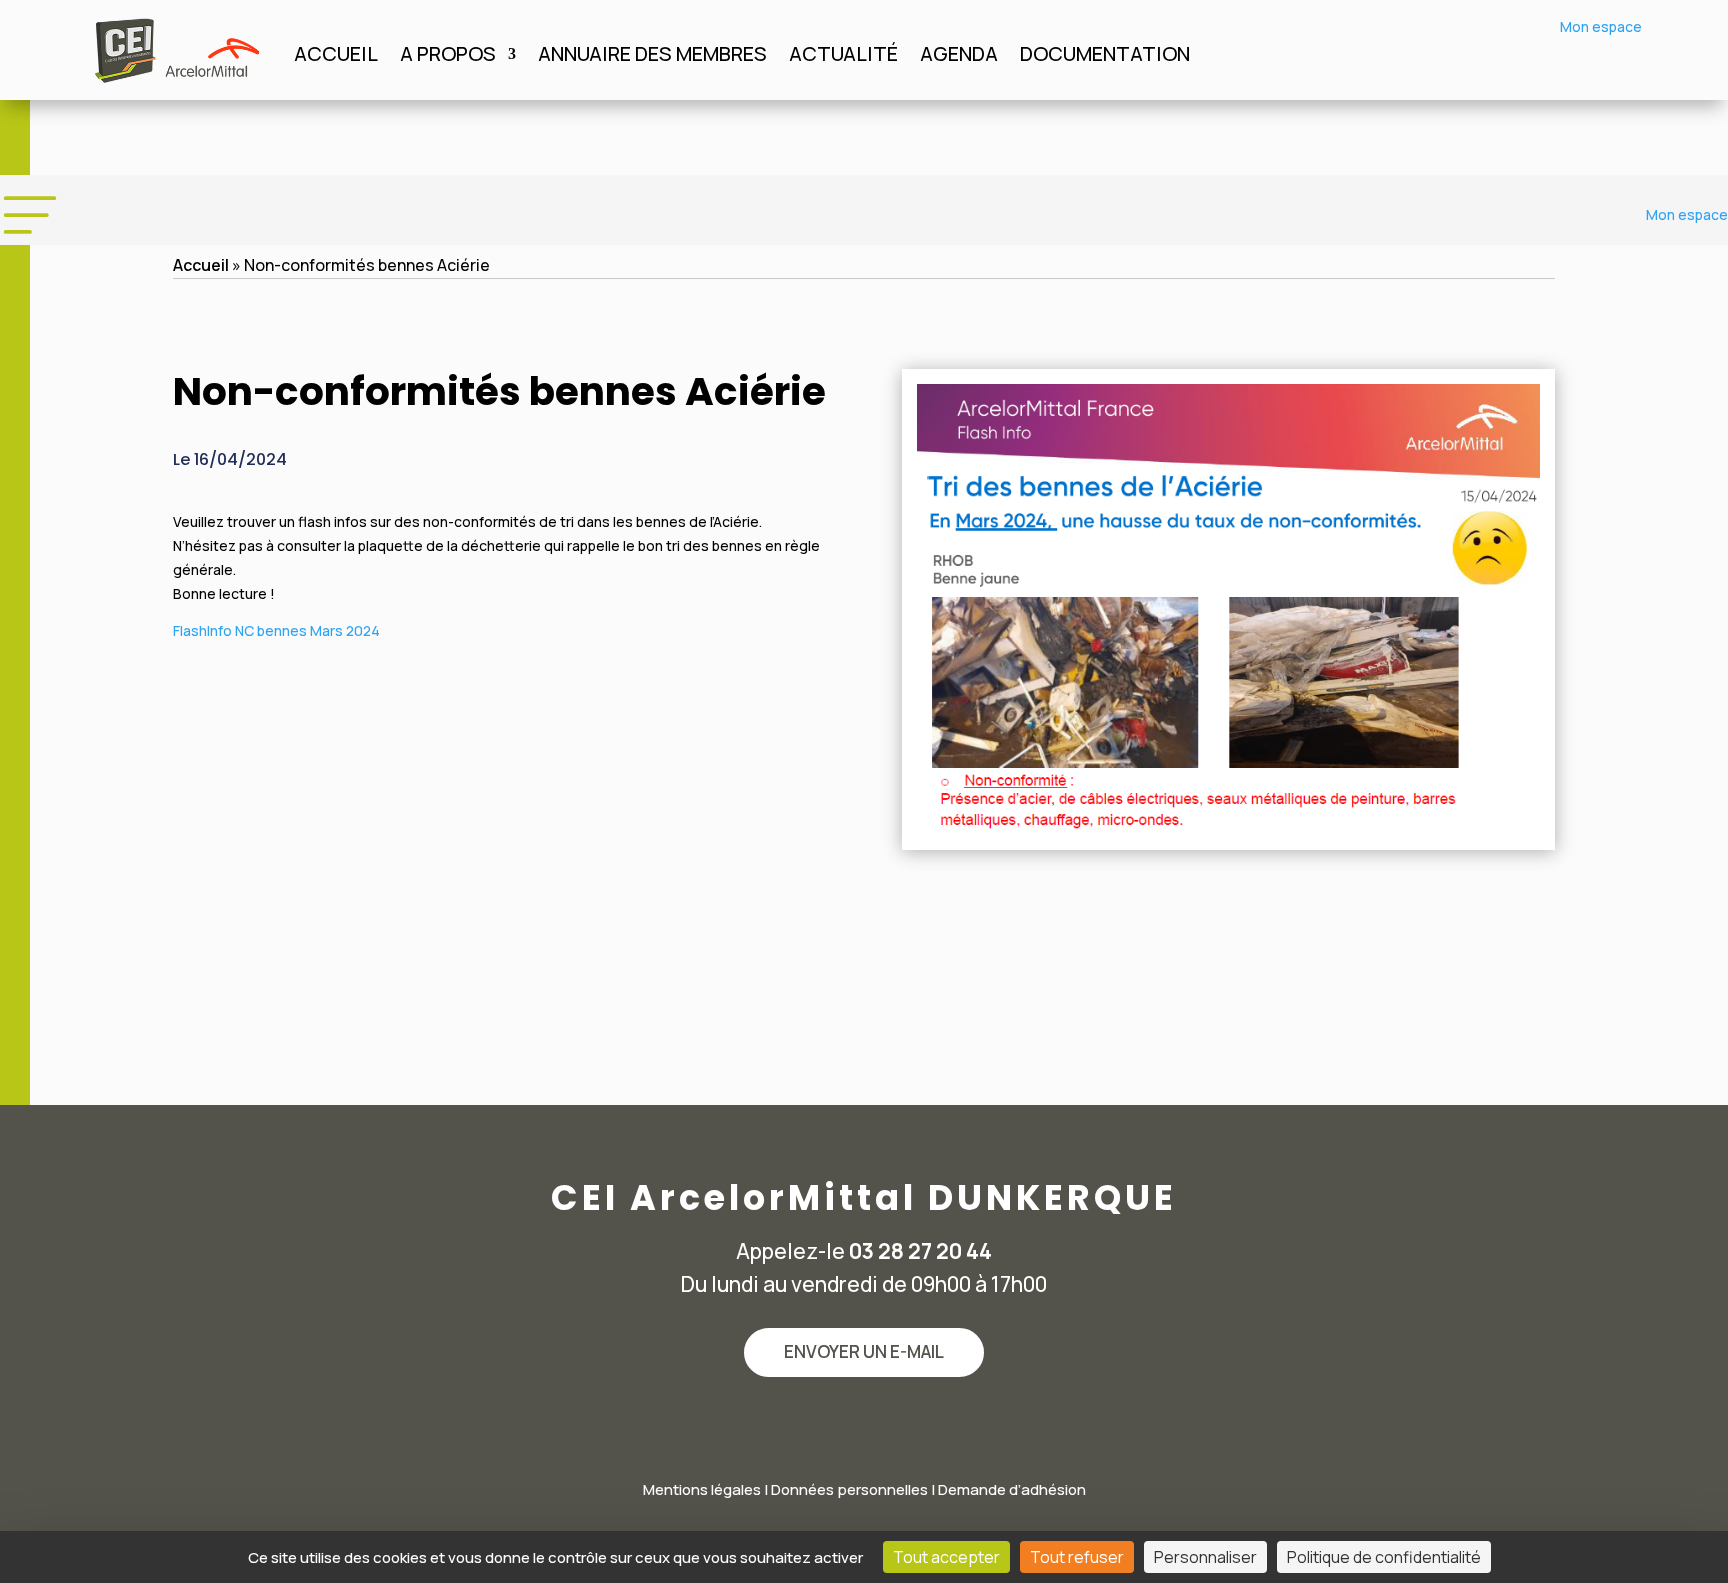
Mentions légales (702, 1489)
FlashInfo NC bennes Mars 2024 (276, 630)
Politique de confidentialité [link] (1384, 1557)
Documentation (1105, 57)
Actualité (843, 57)
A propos (448, 57)
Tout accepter (946, 1557)
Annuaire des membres (652, 57)
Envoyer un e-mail (864, 1351)
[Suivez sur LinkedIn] (864, 1425)
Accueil (336, 57)
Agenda (959, 57)
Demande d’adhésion (1012, 1489)
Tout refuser (1077, 1557)
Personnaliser (1205, 1557)
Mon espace (1601, 26)
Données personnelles (849, 1489)
